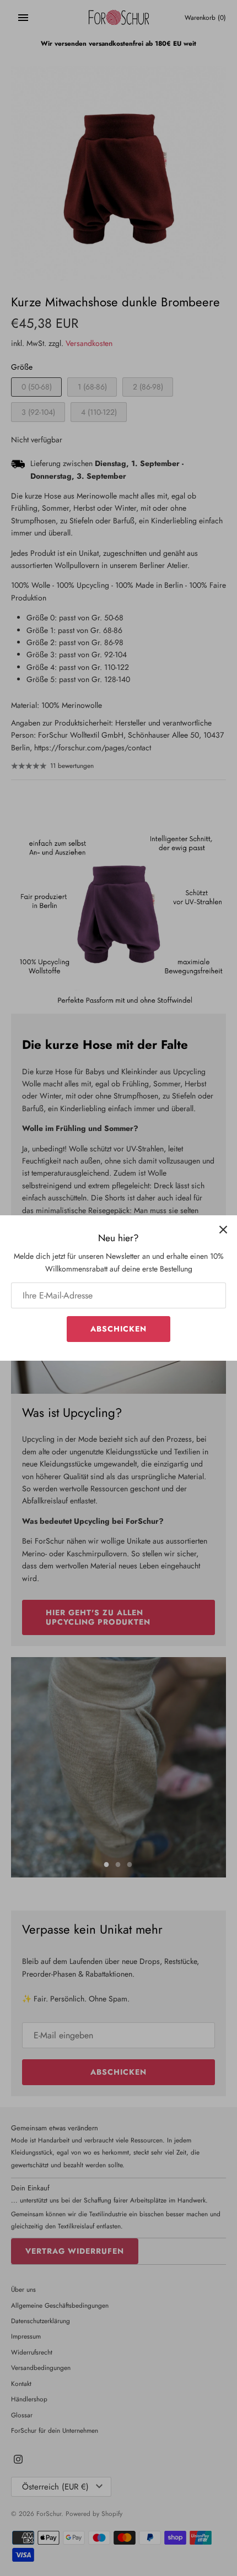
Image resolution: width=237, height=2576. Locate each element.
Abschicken (118, 1329)
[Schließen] (223, 1229)
